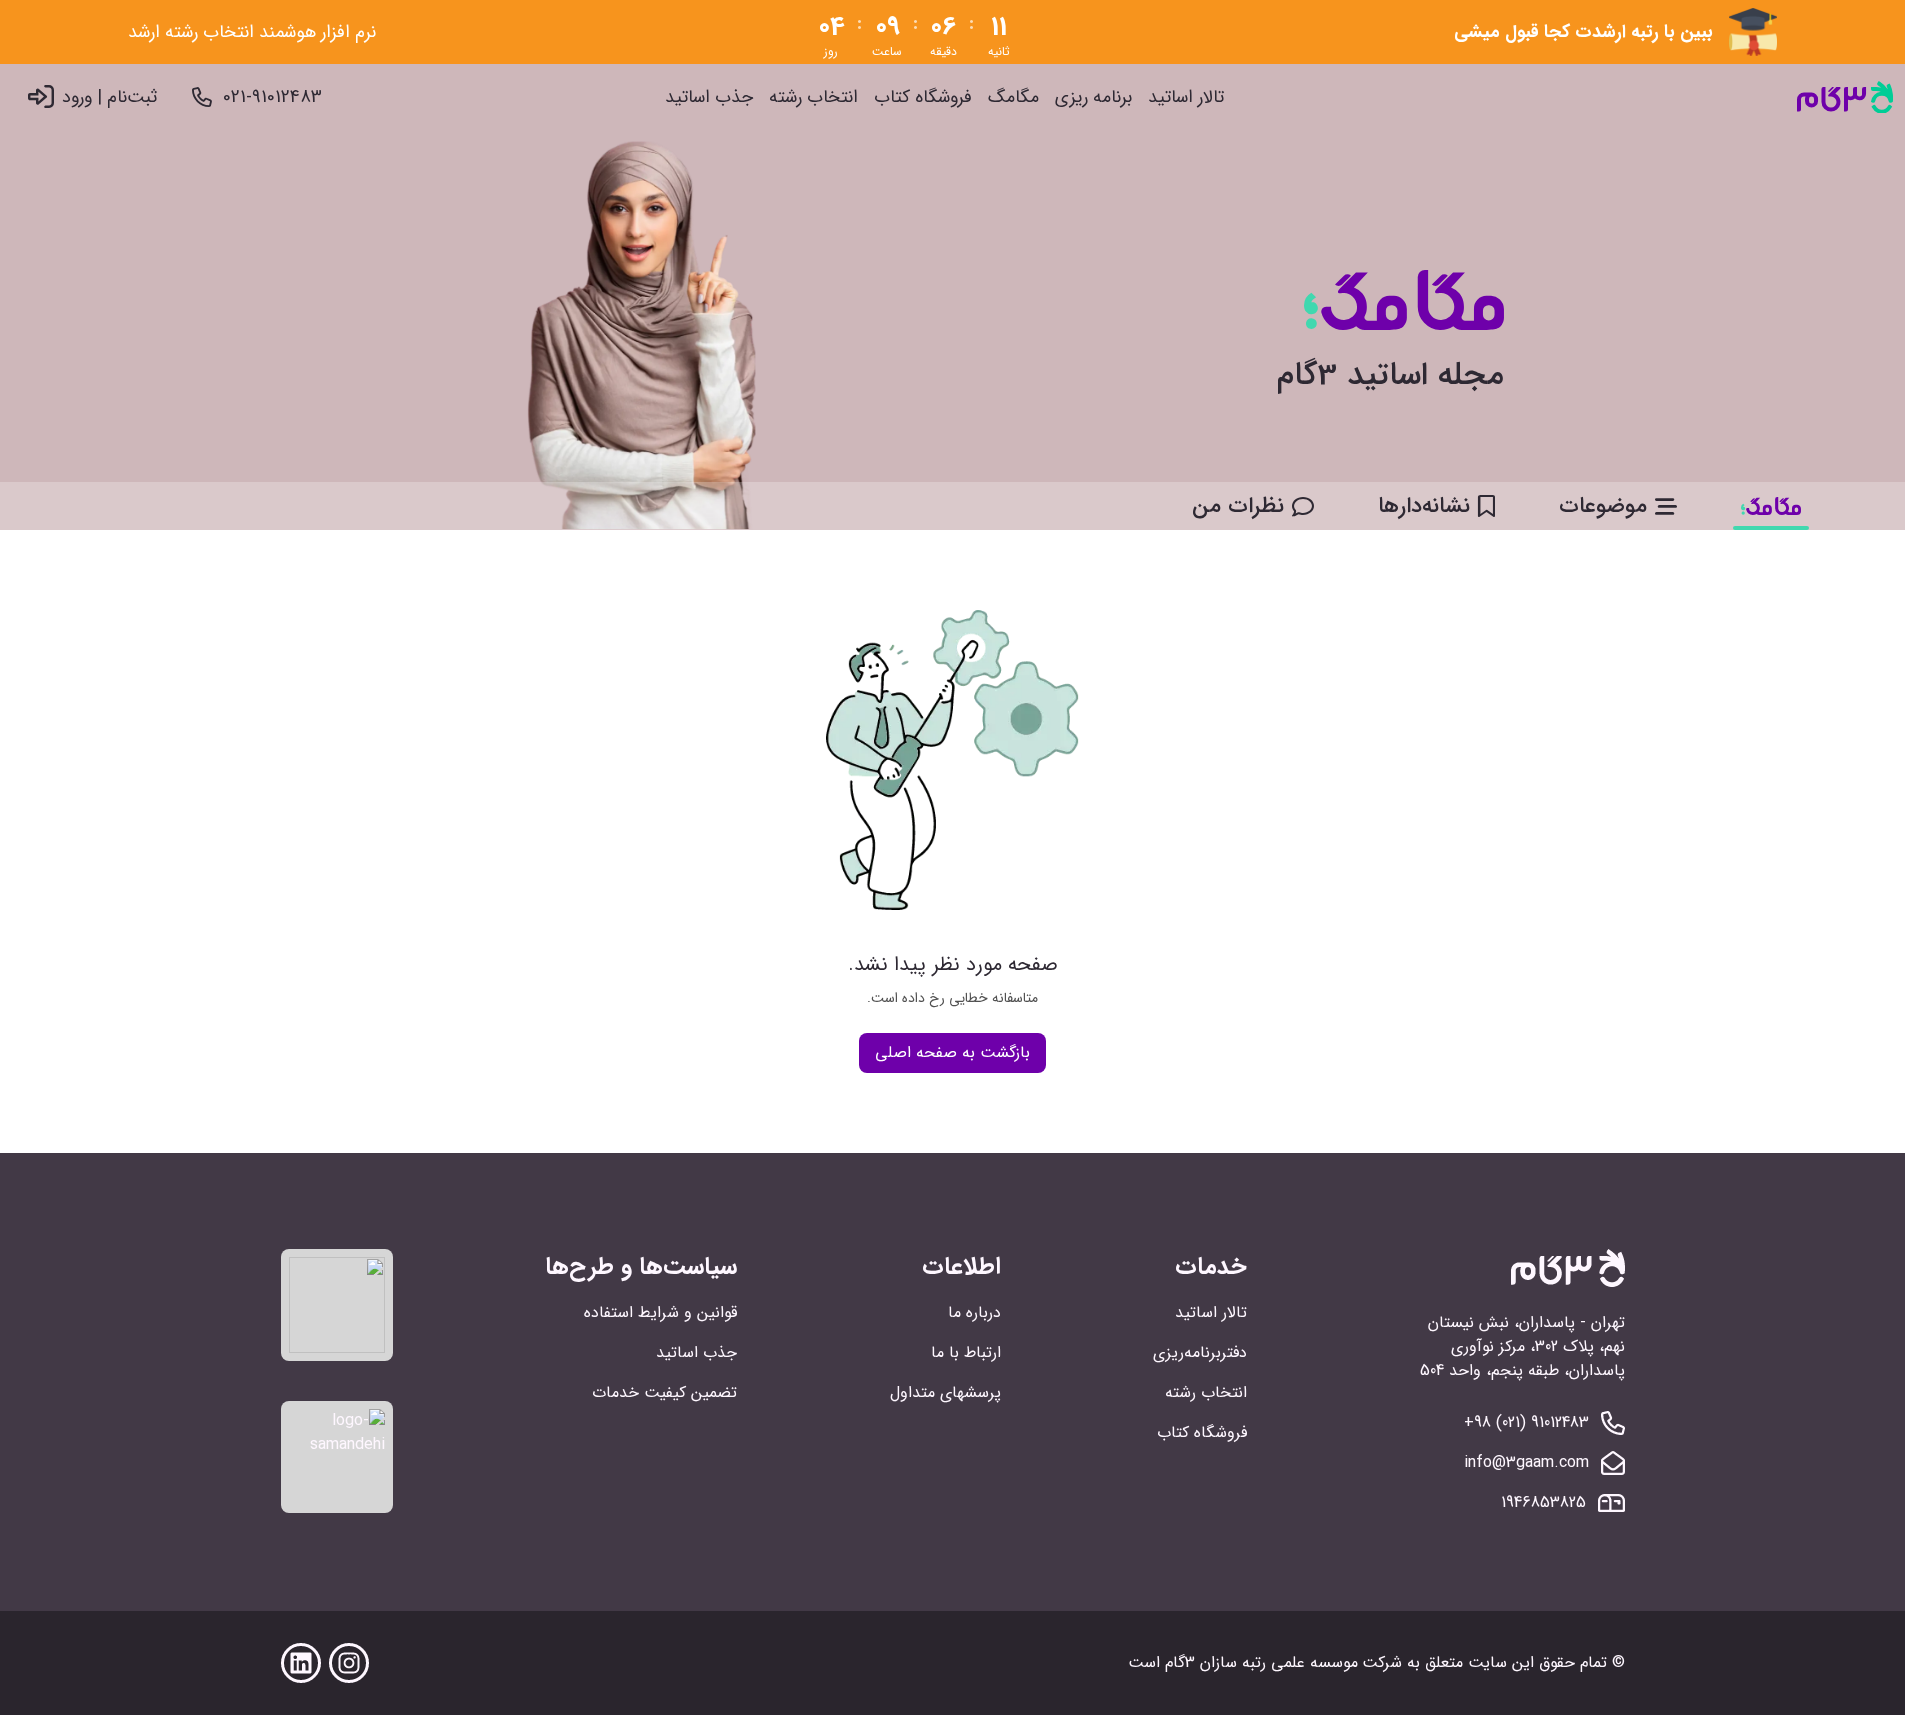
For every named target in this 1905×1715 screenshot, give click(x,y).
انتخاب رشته (813, 97)
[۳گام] (1845, 97)
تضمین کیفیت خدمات (664, 1392)
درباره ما (974, 1312)
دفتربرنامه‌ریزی (1200, 1352)
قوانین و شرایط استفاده (660, 1312)
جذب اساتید (709, 97)
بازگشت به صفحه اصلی (952, 1052)
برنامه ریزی (1093, 97)
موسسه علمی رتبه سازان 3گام (1261, 1662)
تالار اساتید (1186, 97)
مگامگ (1013, 97)
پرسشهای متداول (945, 1392)
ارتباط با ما (966, 1352)
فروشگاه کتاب (923, 97)
